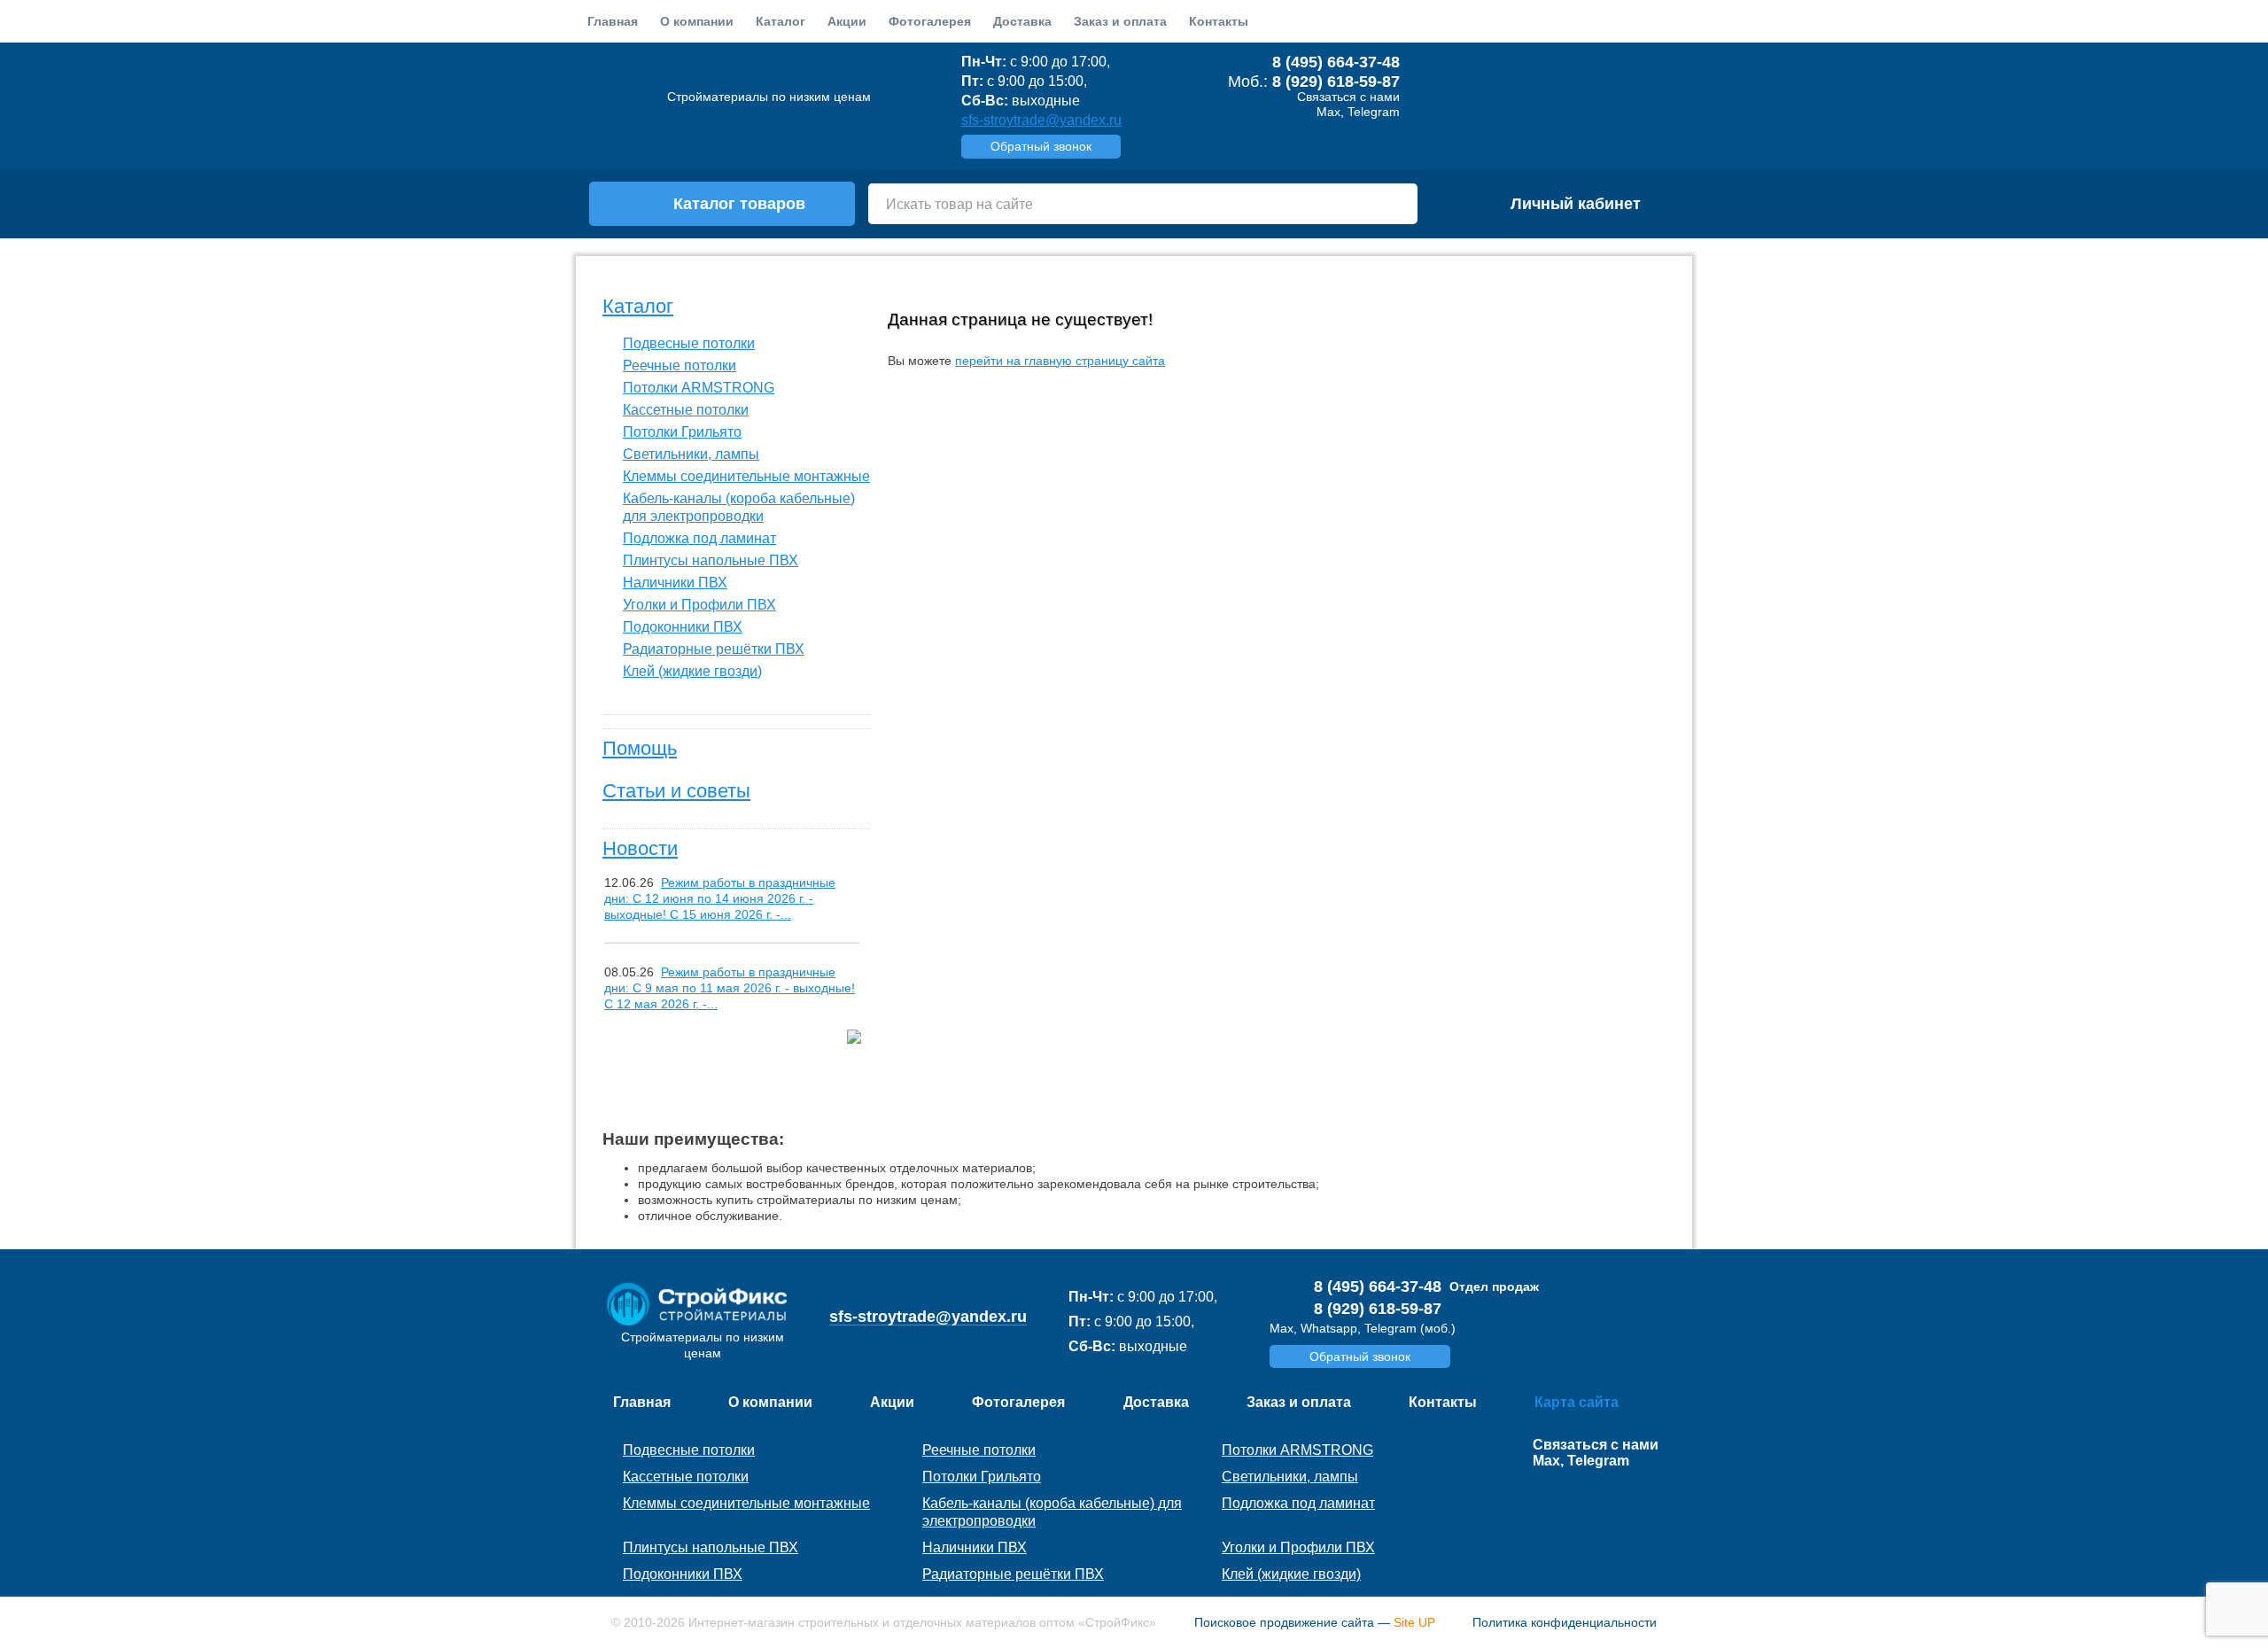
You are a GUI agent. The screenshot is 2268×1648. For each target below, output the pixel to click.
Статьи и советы (676, 791)
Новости (640, 848)
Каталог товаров (739, 204)
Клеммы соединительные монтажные (746, 476)
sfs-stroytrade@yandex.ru (1041, 120)
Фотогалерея (930, 21)
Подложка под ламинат (699, 538)
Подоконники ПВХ (683, 627)
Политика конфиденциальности (1565, 1622)
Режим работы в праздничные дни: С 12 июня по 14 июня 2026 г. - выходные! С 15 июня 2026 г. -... (720, 898)
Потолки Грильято (682, 432)
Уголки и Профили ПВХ (699, 605)
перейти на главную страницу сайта (1060, 361)
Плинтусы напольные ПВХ (711, 560)
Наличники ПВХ (675, 583)
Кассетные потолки (686, 410)
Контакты (1219, 21)
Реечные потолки (680, 365)
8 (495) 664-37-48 (1336, 62)
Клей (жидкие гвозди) (692, 671)
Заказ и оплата (1120, 21)
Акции (847, 21)
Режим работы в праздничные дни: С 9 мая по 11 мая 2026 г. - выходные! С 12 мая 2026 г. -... (730, 988)
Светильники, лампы (691, 454)
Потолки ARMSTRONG (699, 388)
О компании (697, 21)
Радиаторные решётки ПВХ (714, 649)
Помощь (640, 748)
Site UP (1414, 1622)
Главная (613, 21)
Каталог (638, 306)
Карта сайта (1577, 1402)
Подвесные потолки (689, 343)
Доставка (1022, 21)
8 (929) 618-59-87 (1336, 82)
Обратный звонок (1041, 146)
